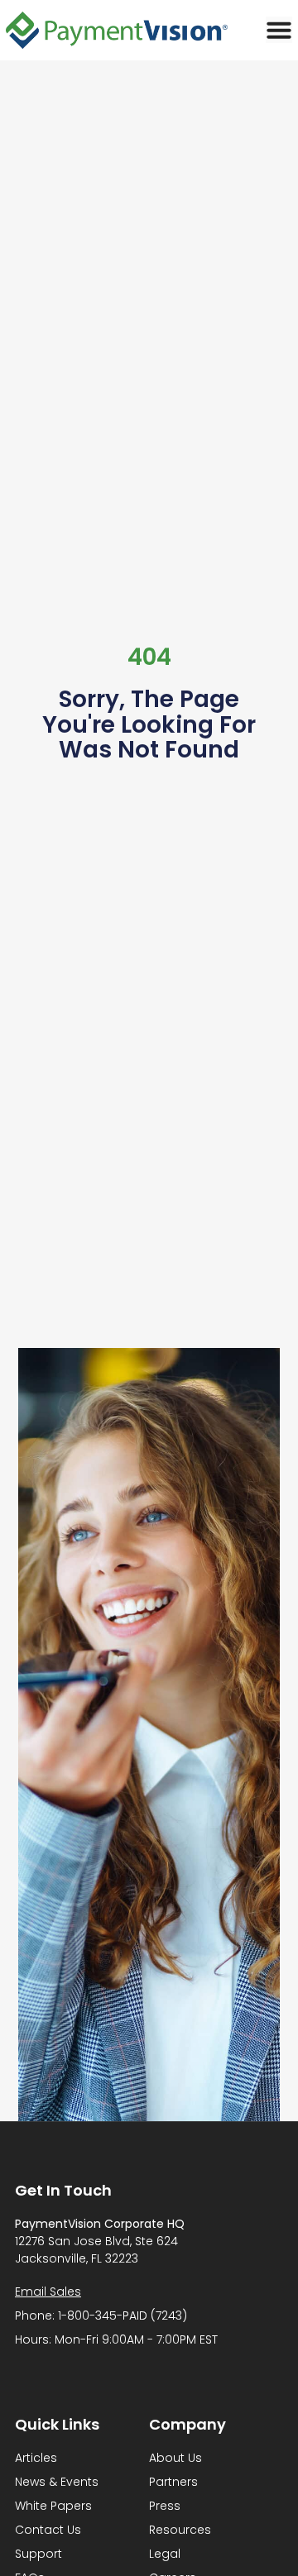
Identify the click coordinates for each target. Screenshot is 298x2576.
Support (38, 2554)
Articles (36, 2458)
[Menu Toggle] (279, 30)
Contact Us (48, 2530)
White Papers (53, 2506)
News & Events (57, 2482)
